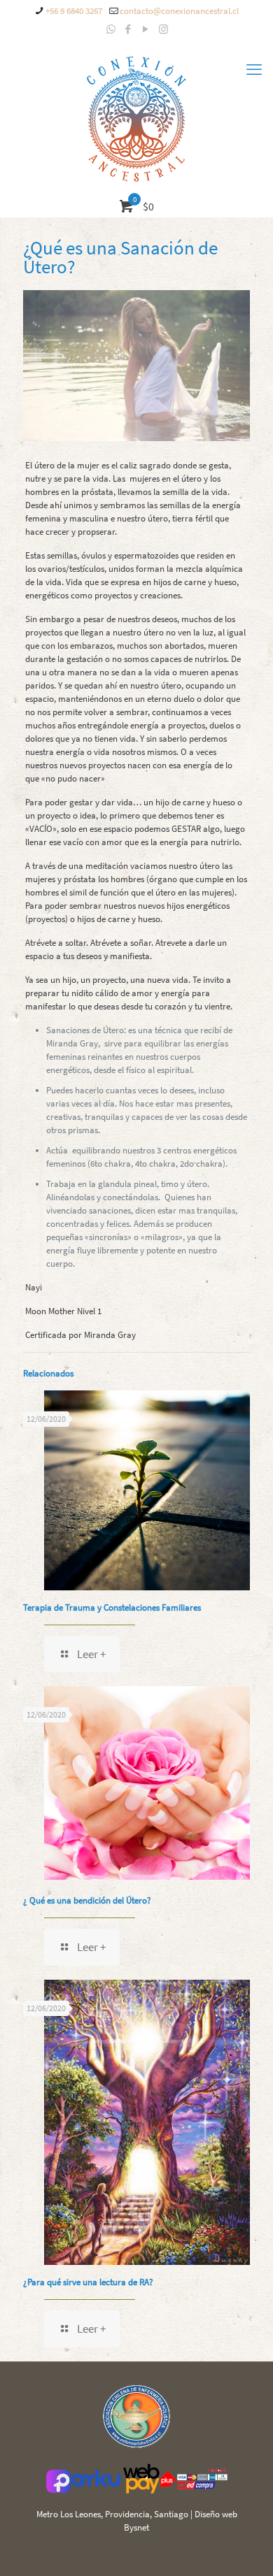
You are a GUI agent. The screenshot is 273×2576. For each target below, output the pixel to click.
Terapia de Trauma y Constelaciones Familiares (112, 1607)
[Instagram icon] (163, 29)
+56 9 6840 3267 (74, 11)
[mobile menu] (254, 69)
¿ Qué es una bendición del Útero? (87, 1900)
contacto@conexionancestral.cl (179, 11)
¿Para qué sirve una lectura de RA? (88, 2282)
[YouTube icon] (146, 29)
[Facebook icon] (128, 29)
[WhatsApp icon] (111, 29)
